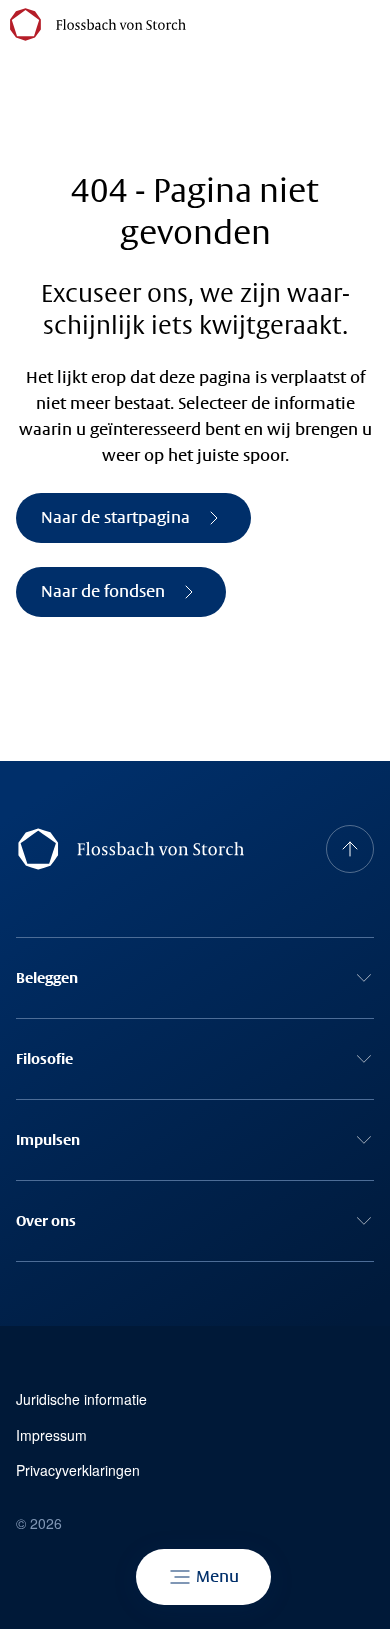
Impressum (51, 1435)
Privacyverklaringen (78, 1470)
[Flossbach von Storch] (98, 24)
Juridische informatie (81, 1399)
